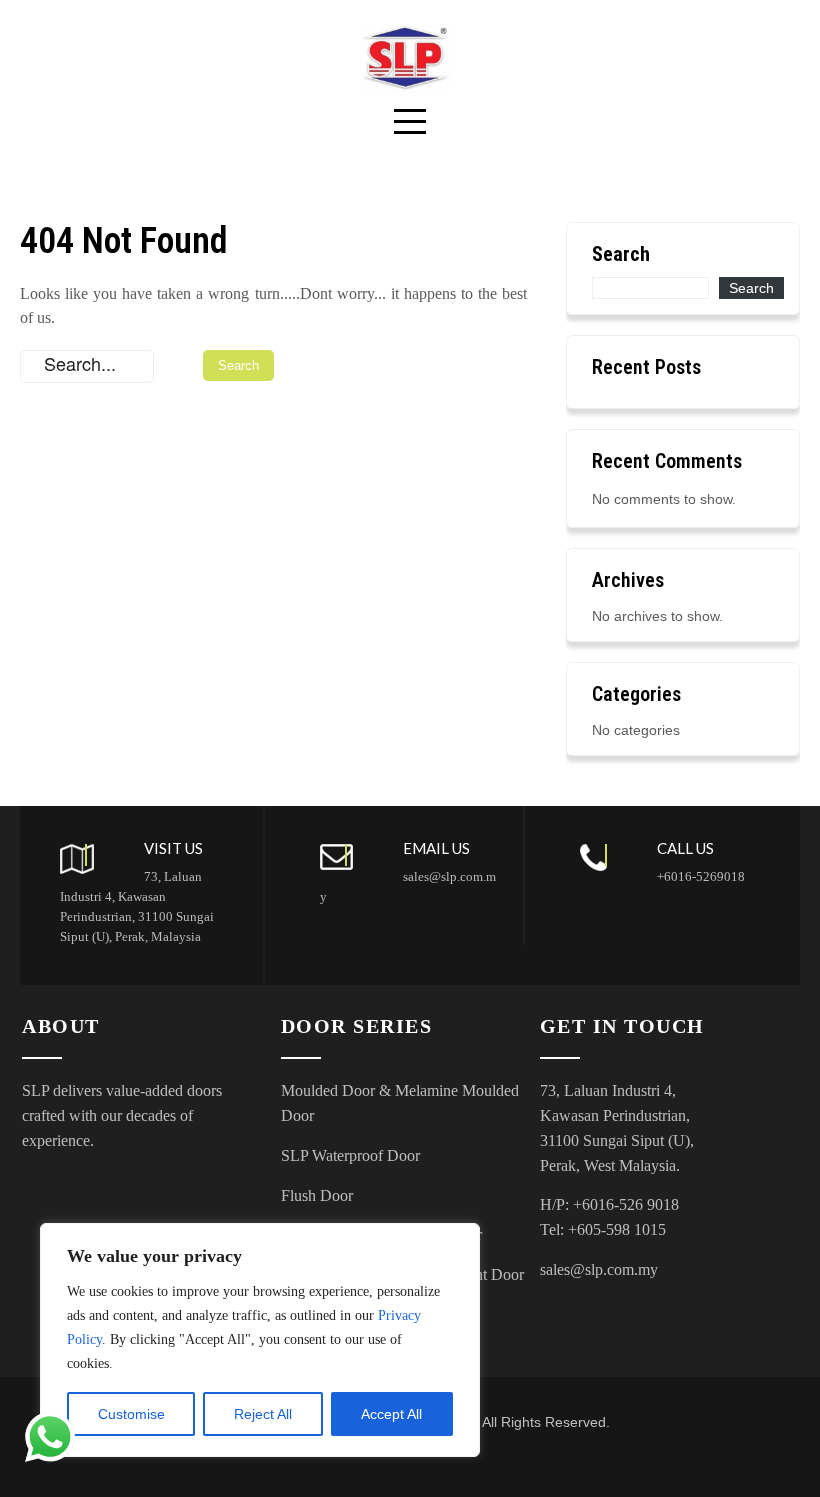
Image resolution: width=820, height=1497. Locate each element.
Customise (131, 1414)
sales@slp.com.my (599, 1269)
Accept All (391, 1414)
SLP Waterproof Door (350, 1155)
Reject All (263, 1414)
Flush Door (317, 1195)
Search (621, 254)
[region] (260, 1340)
